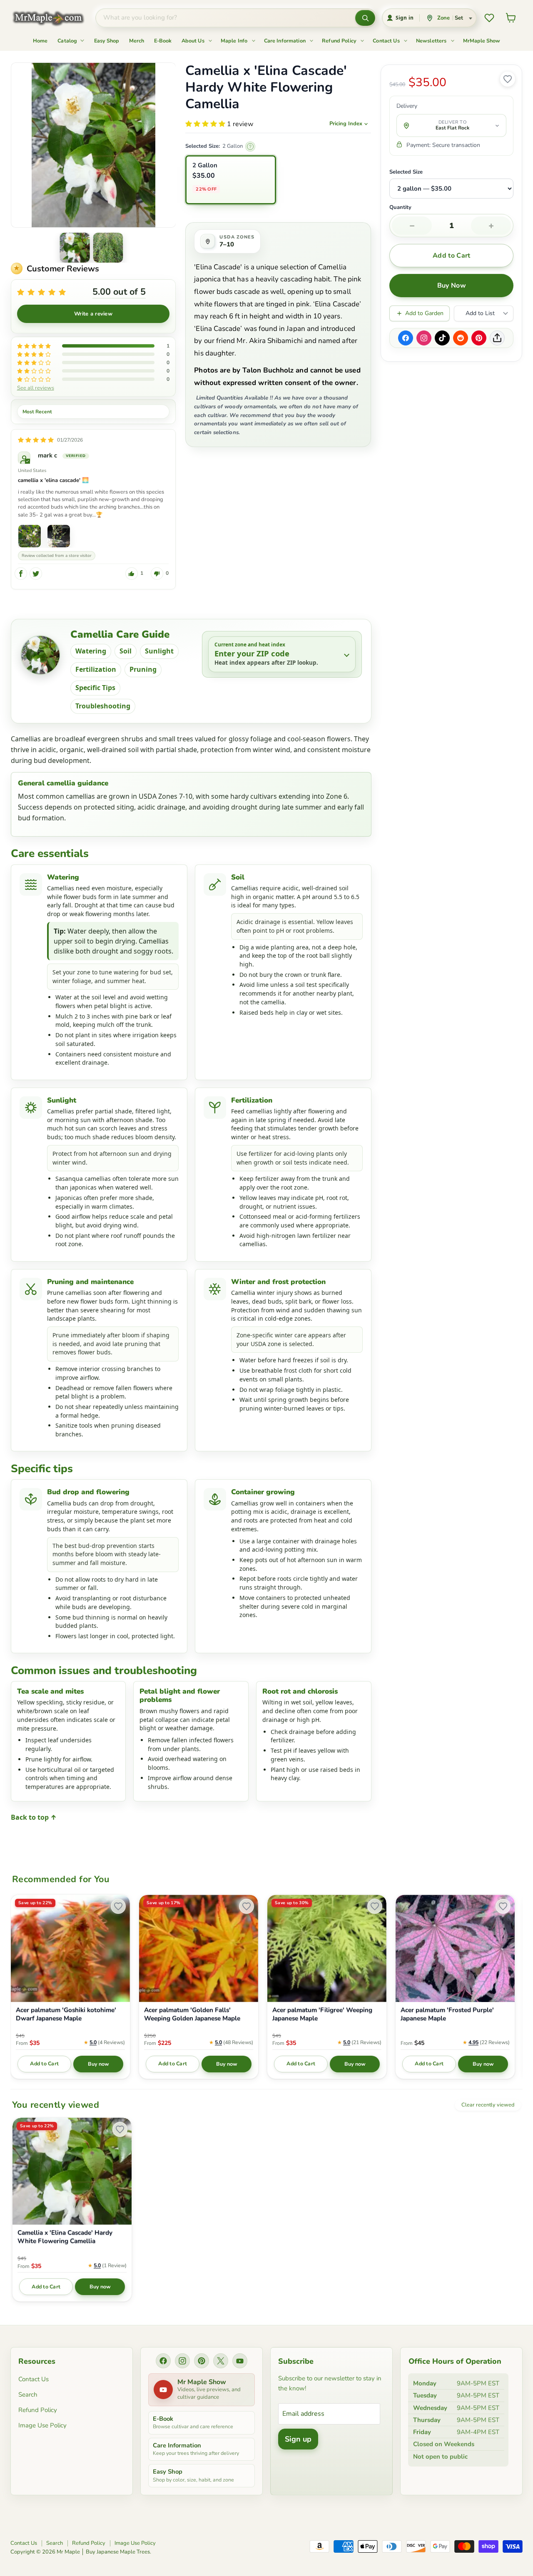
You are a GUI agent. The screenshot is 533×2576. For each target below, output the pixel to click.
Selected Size (406, 172)
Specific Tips (95, 688)
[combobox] (225, 18)
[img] (36, 440)
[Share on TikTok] (442, 338)
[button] (75, 248)
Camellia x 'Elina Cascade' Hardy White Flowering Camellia (65, 2237)
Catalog (68, 41)
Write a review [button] (93, 314)
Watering (91, 651)
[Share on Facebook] (406, 338)
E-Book (163, 41)
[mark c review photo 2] (59, 536)
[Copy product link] (497, 338)
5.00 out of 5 (119, 292)
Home (40, 41)
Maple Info (235, 41)
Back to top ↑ (34, 1817)
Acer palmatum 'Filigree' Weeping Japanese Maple (322, 2014)
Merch (137, 41)
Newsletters (432, 41)
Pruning (143, 669)
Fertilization (96, 669)
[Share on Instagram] (424, 338)
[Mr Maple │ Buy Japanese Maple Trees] (55, 18)
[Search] (365, 18)
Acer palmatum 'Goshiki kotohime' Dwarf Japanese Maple (66, 2014)
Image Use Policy (42, 2425)
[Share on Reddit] (461, 338)
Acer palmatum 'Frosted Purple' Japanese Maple (447, 2014)
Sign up (298, 2439)
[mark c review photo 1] (30, 536)
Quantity (400, 208)
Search (28, 2395)
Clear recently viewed (488, 2105)
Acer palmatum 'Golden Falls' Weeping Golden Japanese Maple (192, 2014)
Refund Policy (340, 41)
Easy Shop (107, 41)
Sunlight (159, 651)
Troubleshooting (103, 706)
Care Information (286, 41)
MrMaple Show (482, 41)
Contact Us (387, 41)
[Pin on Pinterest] (479, 338)
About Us (194, 41)
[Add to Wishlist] (508, 79)
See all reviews (36, 388)
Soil (126, 651)
